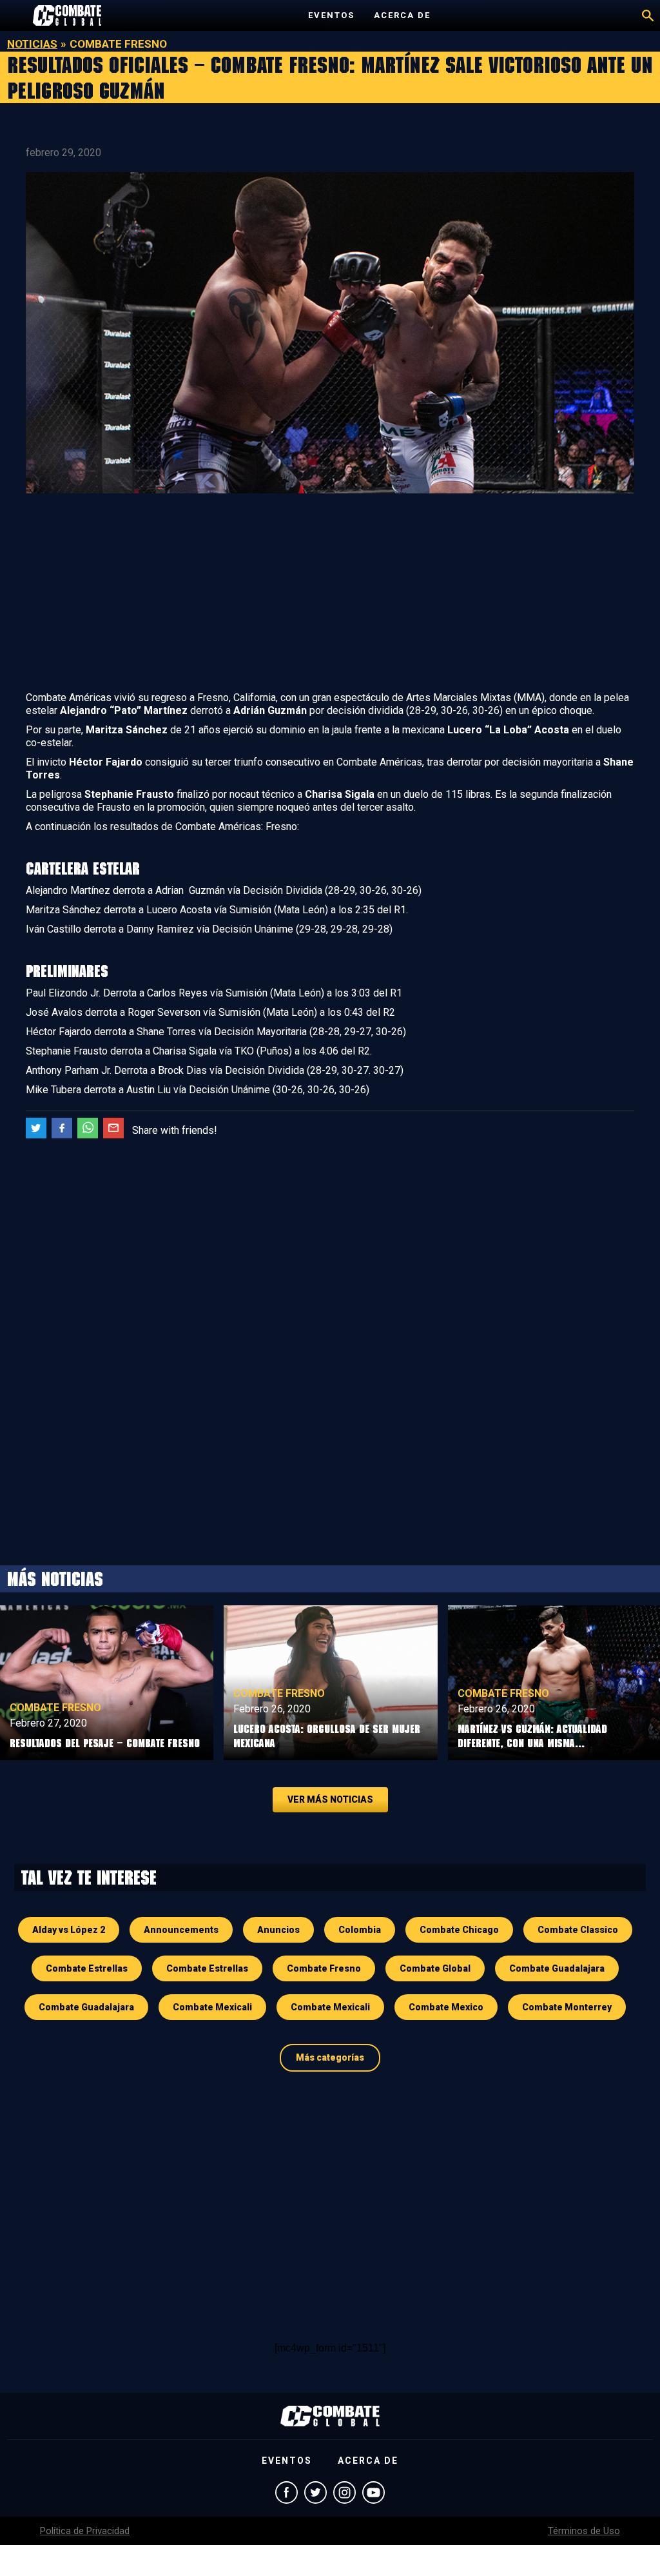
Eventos (331, 15)
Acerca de (402, 15)
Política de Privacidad (85, 2531)
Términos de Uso (584, 2531)
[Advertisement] (330, 595)
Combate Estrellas (87, 1968)
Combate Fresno (55, 1708)
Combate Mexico (446, 2007)
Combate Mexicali (212, 2007)
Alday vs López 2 (69, 1930)
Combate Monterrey (567, 2007)
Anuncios (278, 1930)
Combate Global (435, 1968)
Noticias (32, 44)
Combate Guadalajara (557, 1968)
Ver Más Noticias (330, 1799)
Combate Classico (578, 1930)
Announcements (181, 1930)
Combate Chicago (459, 1930)
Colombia (360, 1930)
